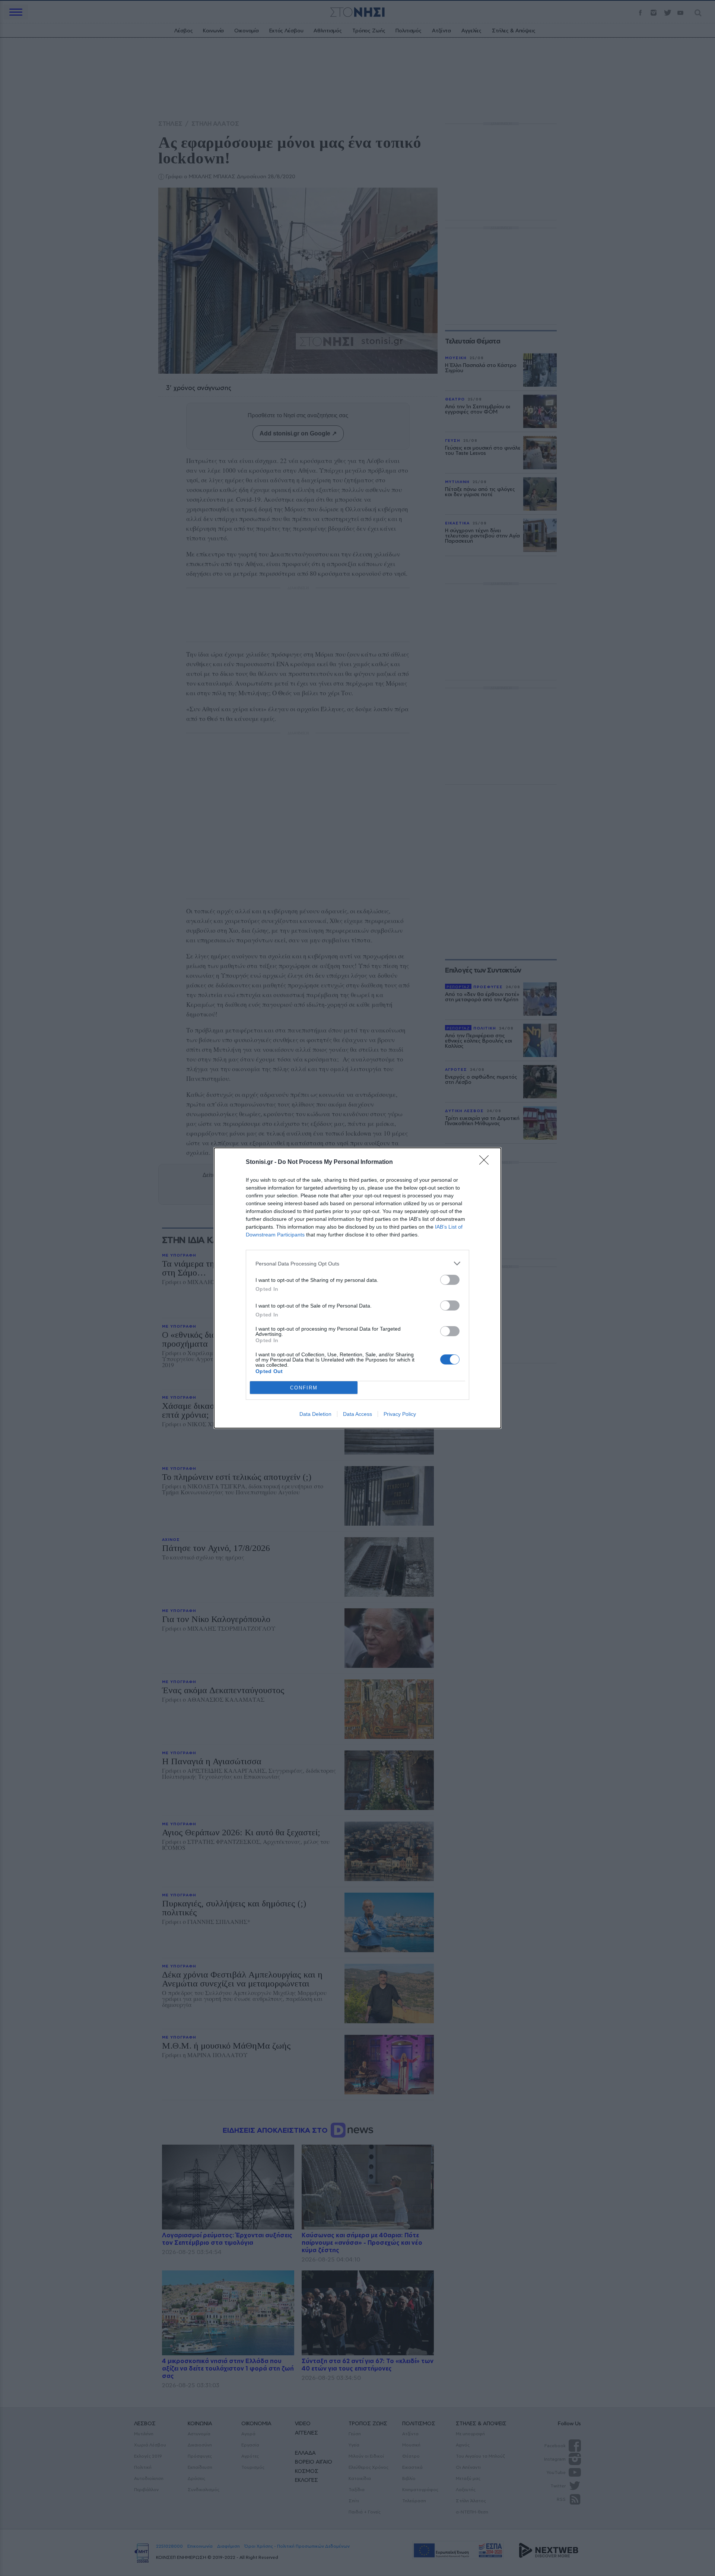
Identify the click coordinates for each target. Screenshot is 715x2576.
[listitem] (357, 1263)
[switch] (450, 1280)
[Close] (486, 1162)
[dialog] (357, 1288)
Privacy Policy (400, 1414)
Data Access (357, 1414)
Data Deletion (315, 1414)
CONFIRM (304, 1388)
